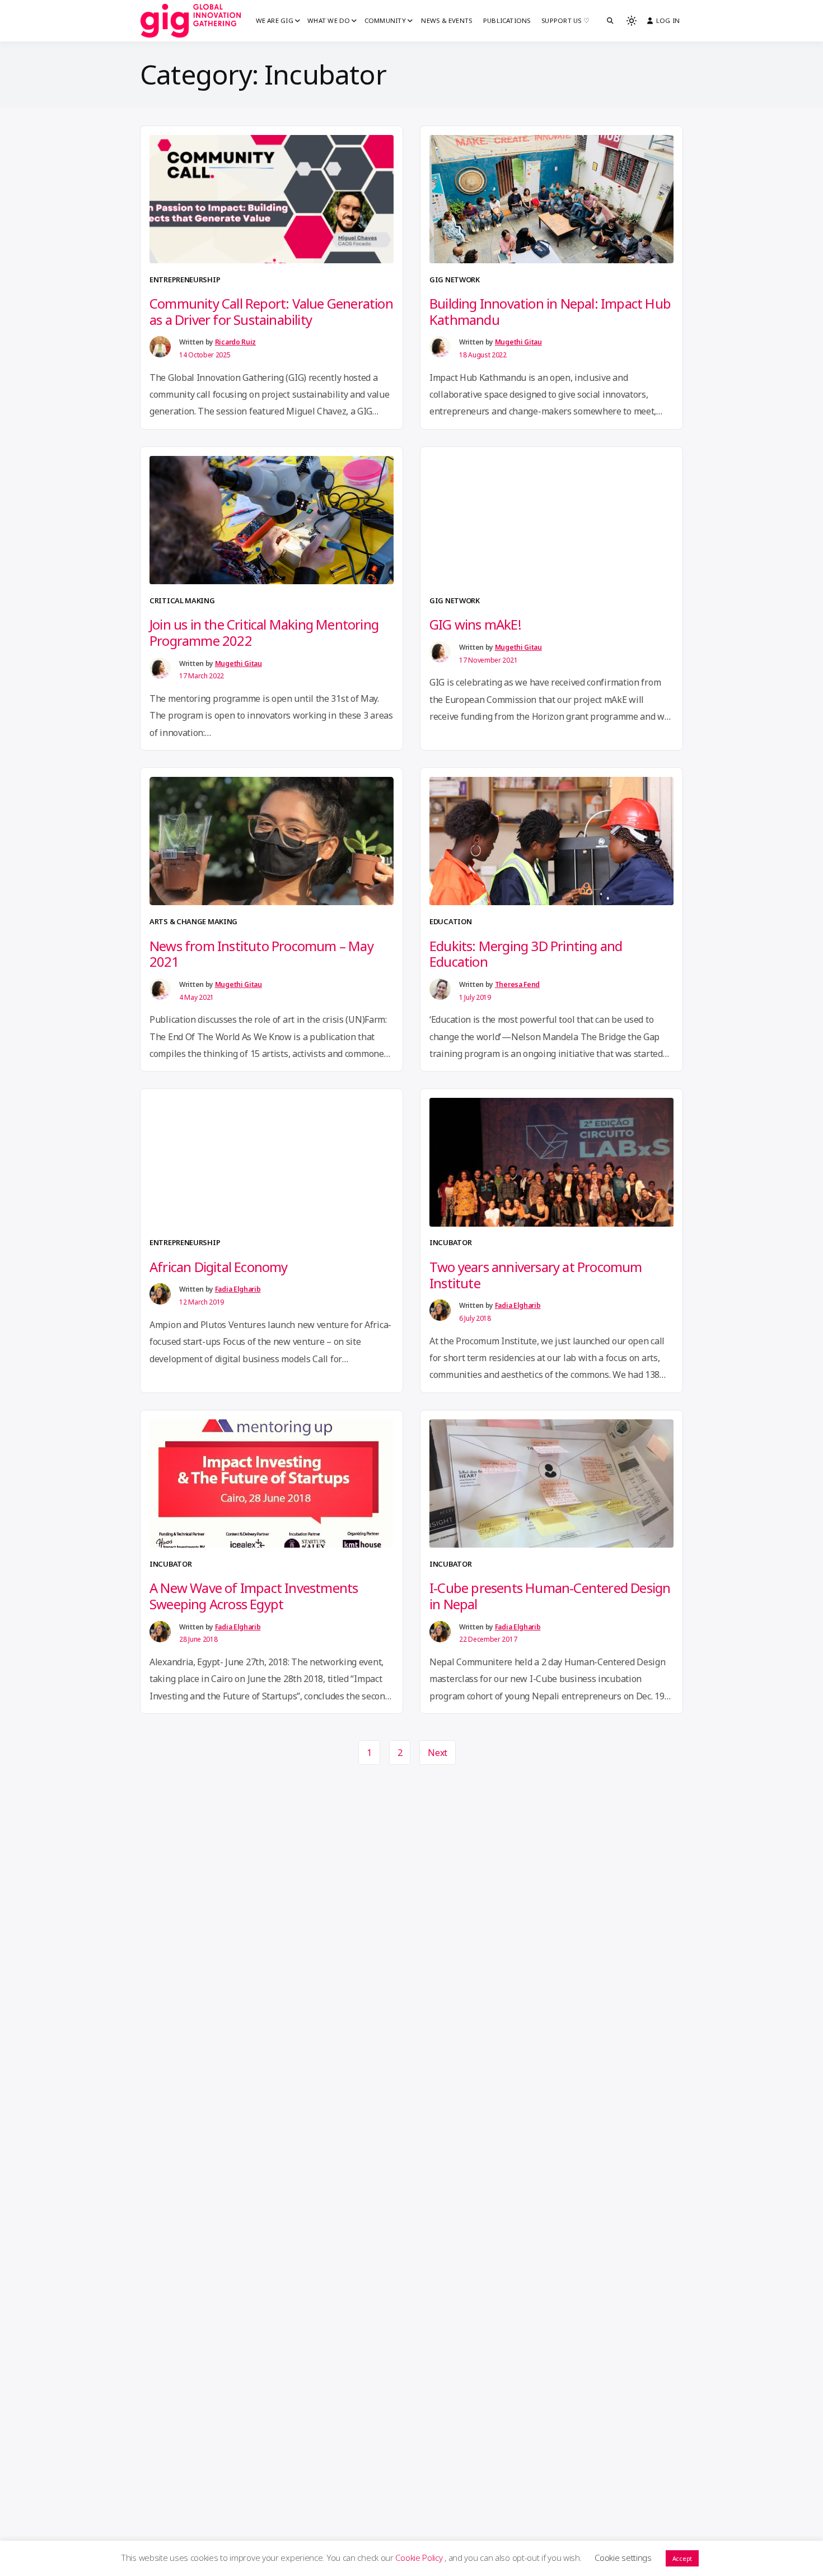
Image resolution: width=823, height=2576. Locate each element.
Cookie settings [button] (623, 2558)
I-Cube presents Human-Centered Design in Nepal (550, 1596)
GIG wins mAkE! (475, 624)
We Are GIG (275, 20)
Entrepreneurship (185, 280)
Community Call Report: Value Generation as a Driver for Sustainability (271, 311)
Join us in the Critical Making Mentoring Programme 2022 (264, 632)
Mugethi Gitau (518, 342)
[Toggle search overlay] (610, 21)
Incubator (450, 1242)
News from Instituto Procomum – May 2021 (261, 954)
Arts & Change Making (193, 921)
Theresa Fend (517, 984)
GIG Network (455, 280)
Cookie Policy (420, 2558)
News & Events (446, 20)
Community (385, 20)
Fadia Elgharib (238, 1289)
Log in (668, 20)
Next (438, 1753)
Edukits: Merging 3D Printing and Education (526, 954)
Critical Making (182, 600)
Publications (507, 20)
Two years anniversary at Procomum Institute (536, 1275)
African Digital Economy (219, 1267)
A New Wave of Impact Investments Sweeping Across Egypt (254, 1596)
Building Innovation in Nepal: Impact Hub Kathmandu (550, 311)
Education (450, 921)
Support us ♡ (565, 20)
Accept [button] (682, 2558)
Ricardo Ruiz (235, 342)
